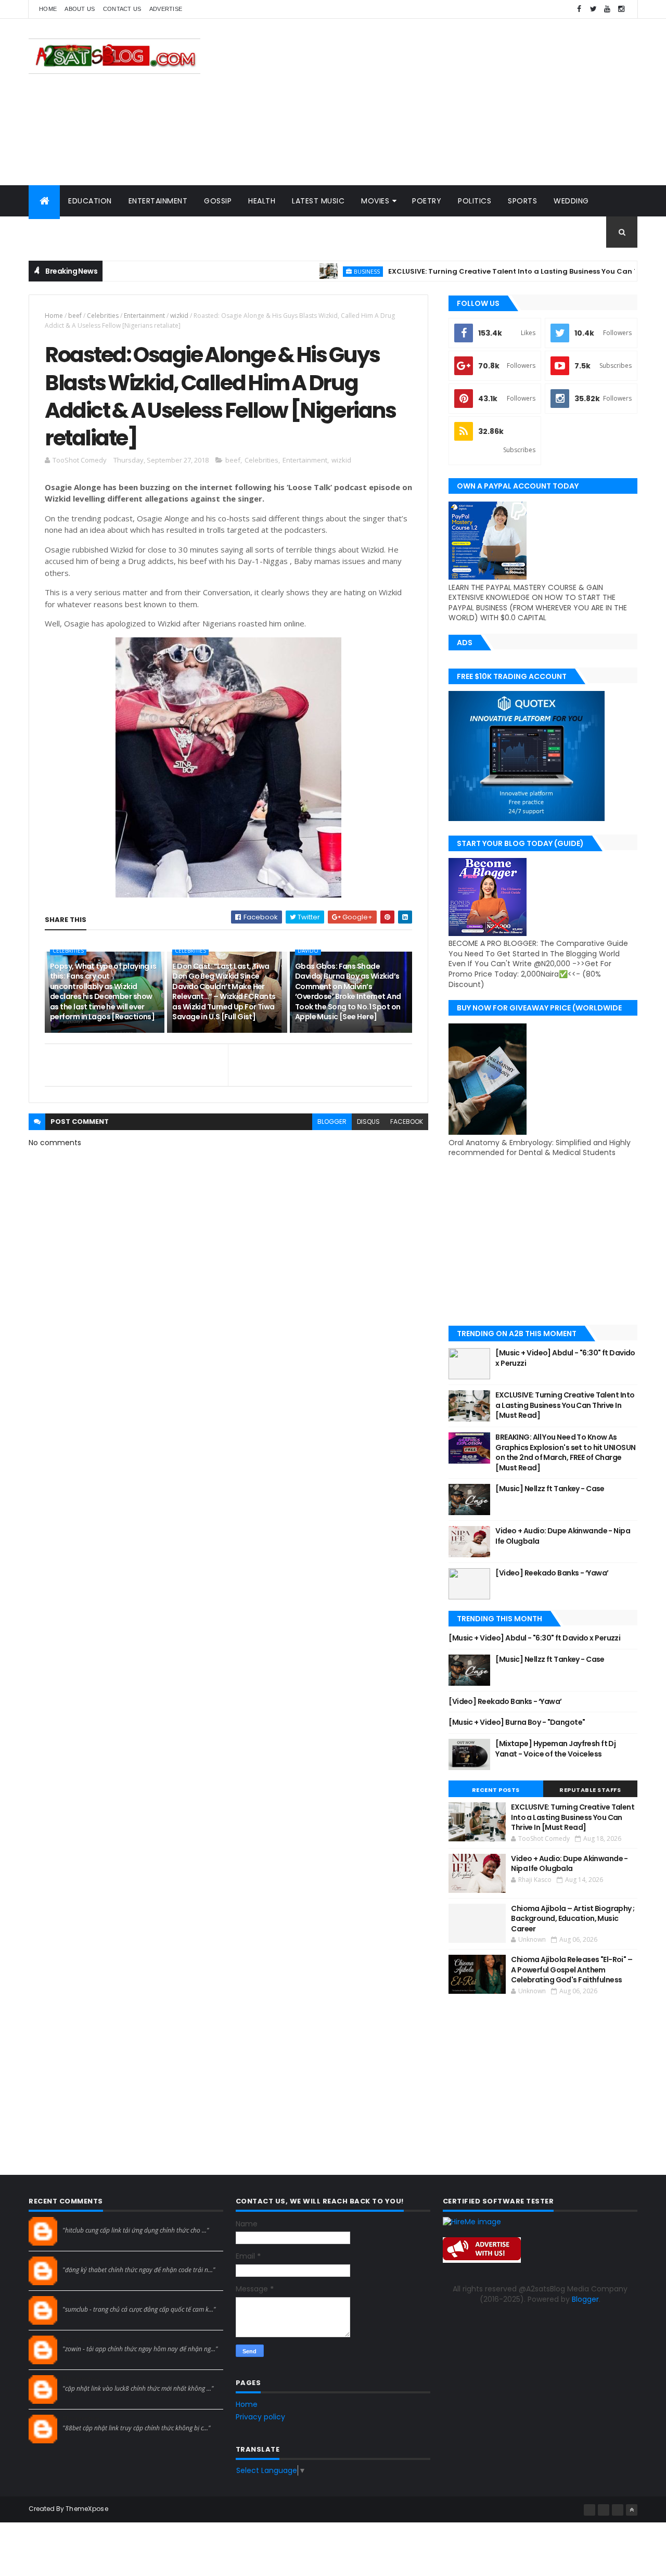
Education (90, 201)
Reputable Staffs (590, 1790)
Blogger (585, 2299)
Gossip (218, 201)
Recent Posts (496, 1790)
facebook (407, 1122)
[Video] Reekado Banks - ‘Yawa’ (552, 1573)
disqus (368, 1122)
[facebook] (579, 9)
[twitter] (593, 9)
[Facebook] (590, 2510)
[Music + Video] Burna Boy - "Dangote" (517, 1722)
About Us (80, 9)
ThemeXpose (87, 2509)
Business (323, 271)
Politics (475, 201)
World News (62, 232)
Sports (522, 201)
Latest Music (318, 201)
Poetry (427, 201)
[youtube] (607, 9)
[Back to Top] (632, 2510)
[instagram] (621, 9)
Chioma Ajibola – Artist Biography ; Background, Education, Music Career (573, 1919)
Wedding (571, 201)
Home (48, 9)
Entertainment (158, 201)
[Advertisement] (448, 102)
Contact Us (122, 9)
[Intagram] (604, 2510)
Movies (375, 201)
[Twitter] (618, 2510)
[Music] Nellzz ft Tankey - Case (550, 1489)
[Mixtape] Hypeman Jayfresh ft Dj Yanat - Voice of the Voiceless (555, 1749)
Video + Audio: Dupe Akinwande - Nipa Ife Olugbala (563, 1536)
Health (262, 201)
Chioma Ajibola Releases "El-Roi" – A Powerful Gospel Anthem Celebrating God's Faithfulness (572, 1970)
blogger (332, 1122)
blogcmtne (81, 2221)
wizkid (179, 316)
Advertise (166, 9)
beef (75, 316)
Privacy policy (260, 2417)
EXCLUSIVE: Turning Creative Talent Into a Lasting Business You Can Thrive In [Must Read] (565, 1405)
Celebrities (103, 316)
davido (308, 951)
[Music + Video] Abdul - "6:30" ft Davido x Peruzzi (565, 1358)
